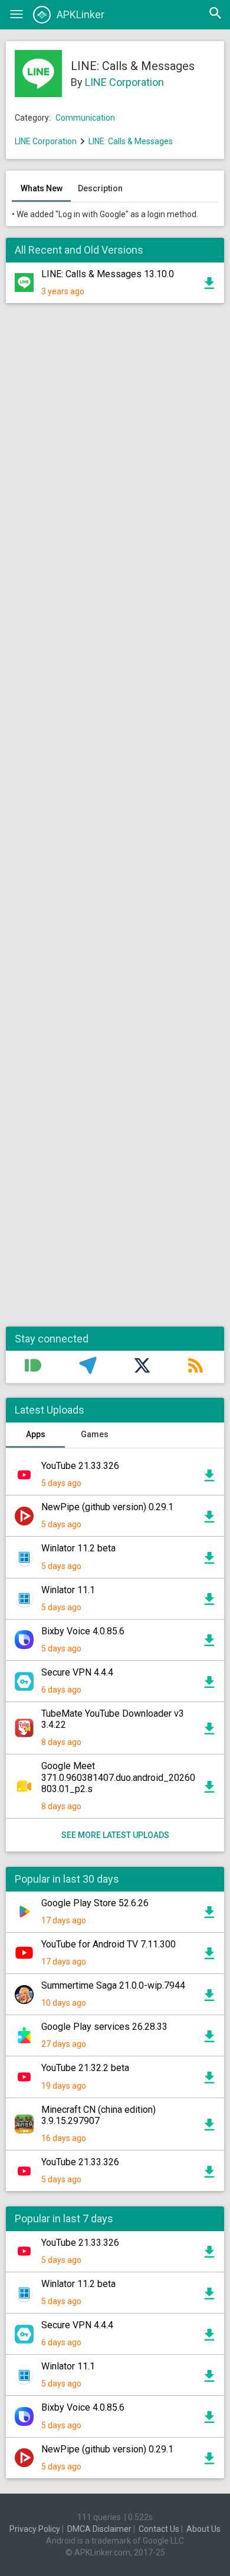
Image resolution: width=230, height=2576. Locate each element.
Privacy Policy (35, 2529)
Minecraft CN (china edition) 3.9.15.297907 (98, 2115)
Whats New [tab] (42, 188)
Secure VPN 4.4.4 (77, 1672)
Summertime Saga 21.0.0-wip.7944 (113, 1985)
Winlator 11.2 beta (78, 1548)
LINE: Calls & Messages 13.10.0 (108, 274)
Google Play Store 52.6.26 (95, 1903)
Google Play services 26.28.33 (104, 2027)
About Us (203, 2529)
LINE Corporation (124, 82)
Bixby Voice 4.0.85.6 (83, 1631)
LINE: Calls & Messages (131, 141)
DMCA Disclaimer (99, 2529)
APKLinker (80, 14)
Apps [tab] (36, 1434)
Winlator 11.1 (68, 1590)
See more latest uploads (115, 1835)
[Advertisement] (115, 821)
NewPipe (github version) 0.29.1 (107, 1507)
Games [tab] (95, 1434)
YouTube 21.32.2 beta (85, 2068)
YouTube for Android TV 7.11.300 (109, 1944)
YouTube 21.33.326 (80, 1466)
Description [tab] (100, 188)
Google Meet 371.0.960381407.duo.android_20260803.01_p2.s (118, 1777)
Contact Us (159, 2529)
